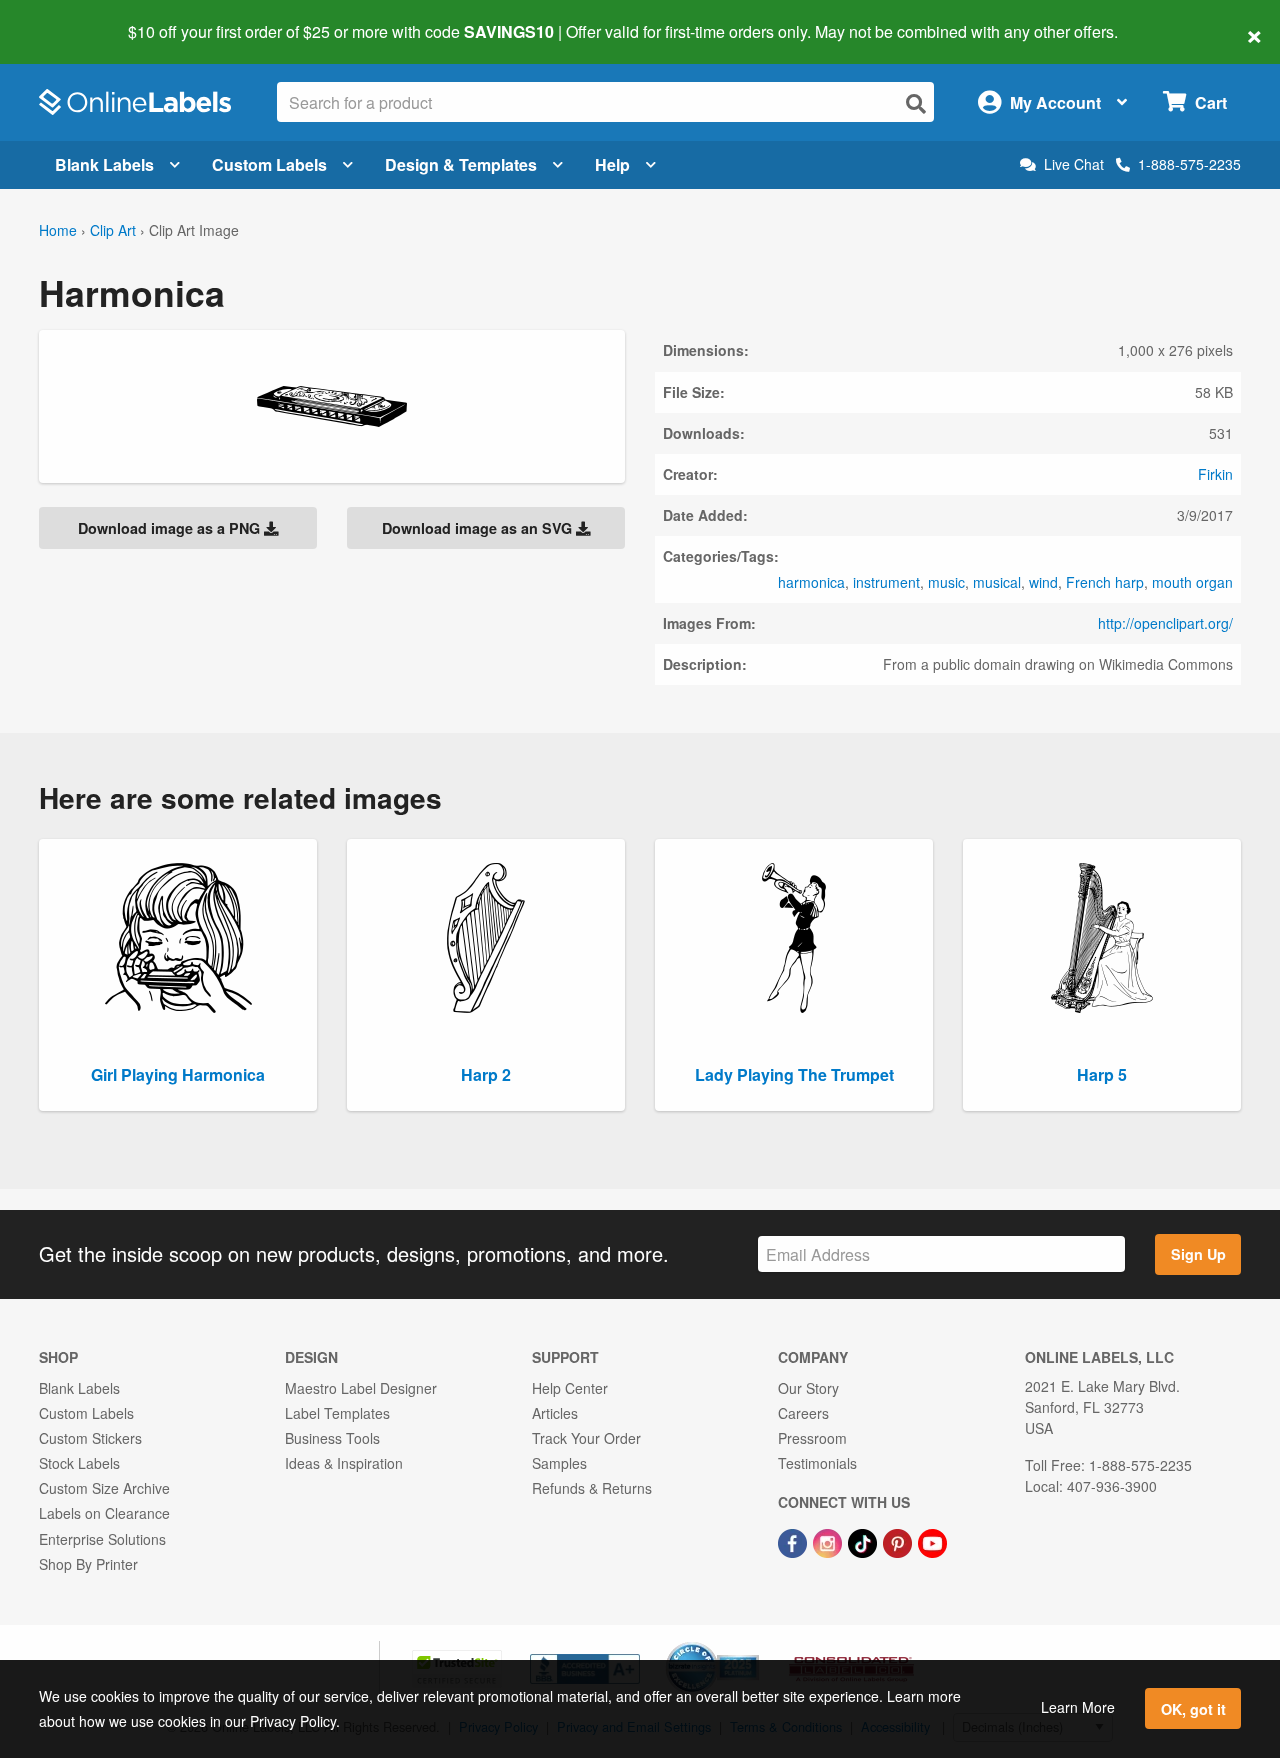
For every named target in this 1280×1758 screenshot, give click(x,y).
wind (1043, 582)
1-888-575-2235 (1189, 164)
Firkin (1215, 474)
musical (997, 582)
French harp (1105, 582)
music (946, 582)
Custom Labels (269, 164)
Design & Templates (461, 164)
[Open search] (916, 103)
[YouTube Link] (932, 1541)
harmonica (811, 582)
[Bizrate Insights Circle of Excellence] (752, 1644)
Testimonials (817, 1463)
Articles (555, 1413)
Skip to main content (72, 18)
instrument (886, 582)
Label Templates (337, 1413)
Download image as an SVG (479, 528)
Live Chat (1074, 164)
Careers (803, 1413)
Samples (559, 1463)
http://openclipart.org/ (1165, 623)
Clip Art (113, 230)
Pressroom (812, 1438)
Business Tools (332, 1438)
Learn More (1078, 1707)
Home (58, 230)
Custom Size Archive (104, 1488)
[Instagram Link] (829, 1541)
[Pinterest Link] (899, 1541)
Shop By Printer (88, 1564)
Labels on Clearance (104, 1513)
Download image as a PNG (171, 528)
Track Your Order (586, 1438)
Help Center (570, 1388)
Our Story (808, 1388)
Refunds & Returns (592, 1488)
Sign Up (1198, 1254)
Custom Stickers (90, 1438)
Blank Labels (104, 164)
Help (612, 164)
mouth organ (1192, 582)
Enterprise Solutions (102, 1539)
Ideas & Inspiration (344, 1463)
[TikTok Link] (864, 1541)
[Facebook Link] (794, 1541)
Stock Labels (79, 1463)
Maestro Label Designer (361, 1388)
